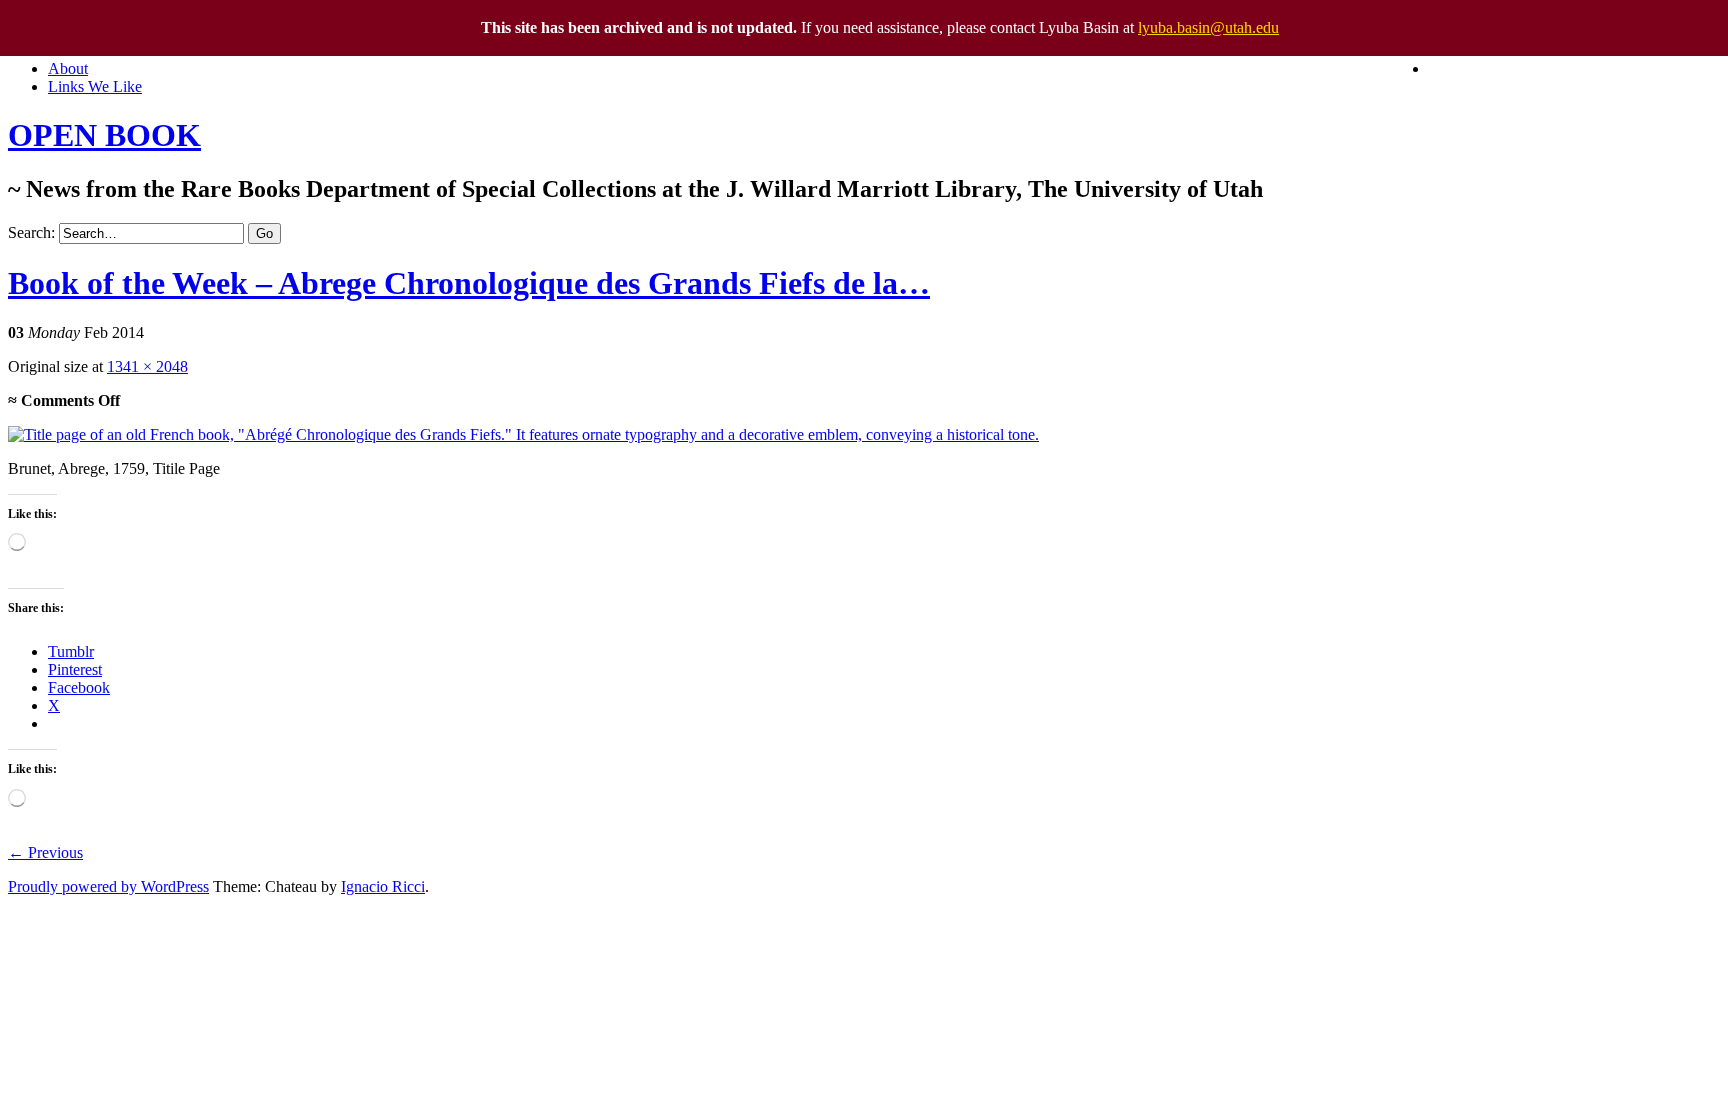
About (68, 68)
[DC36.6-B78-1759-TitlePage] (523, 434)
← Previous (45, 852)
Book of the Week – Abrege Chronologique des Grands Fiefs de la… (469, 283)
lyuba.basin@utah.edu (1208, 27)
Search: (31, 232)
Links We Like (95, 86)
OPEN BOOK (104, 135)
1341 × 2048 (147, 366)
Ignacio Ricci (383, 886)
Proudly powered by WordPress (108, 886)
